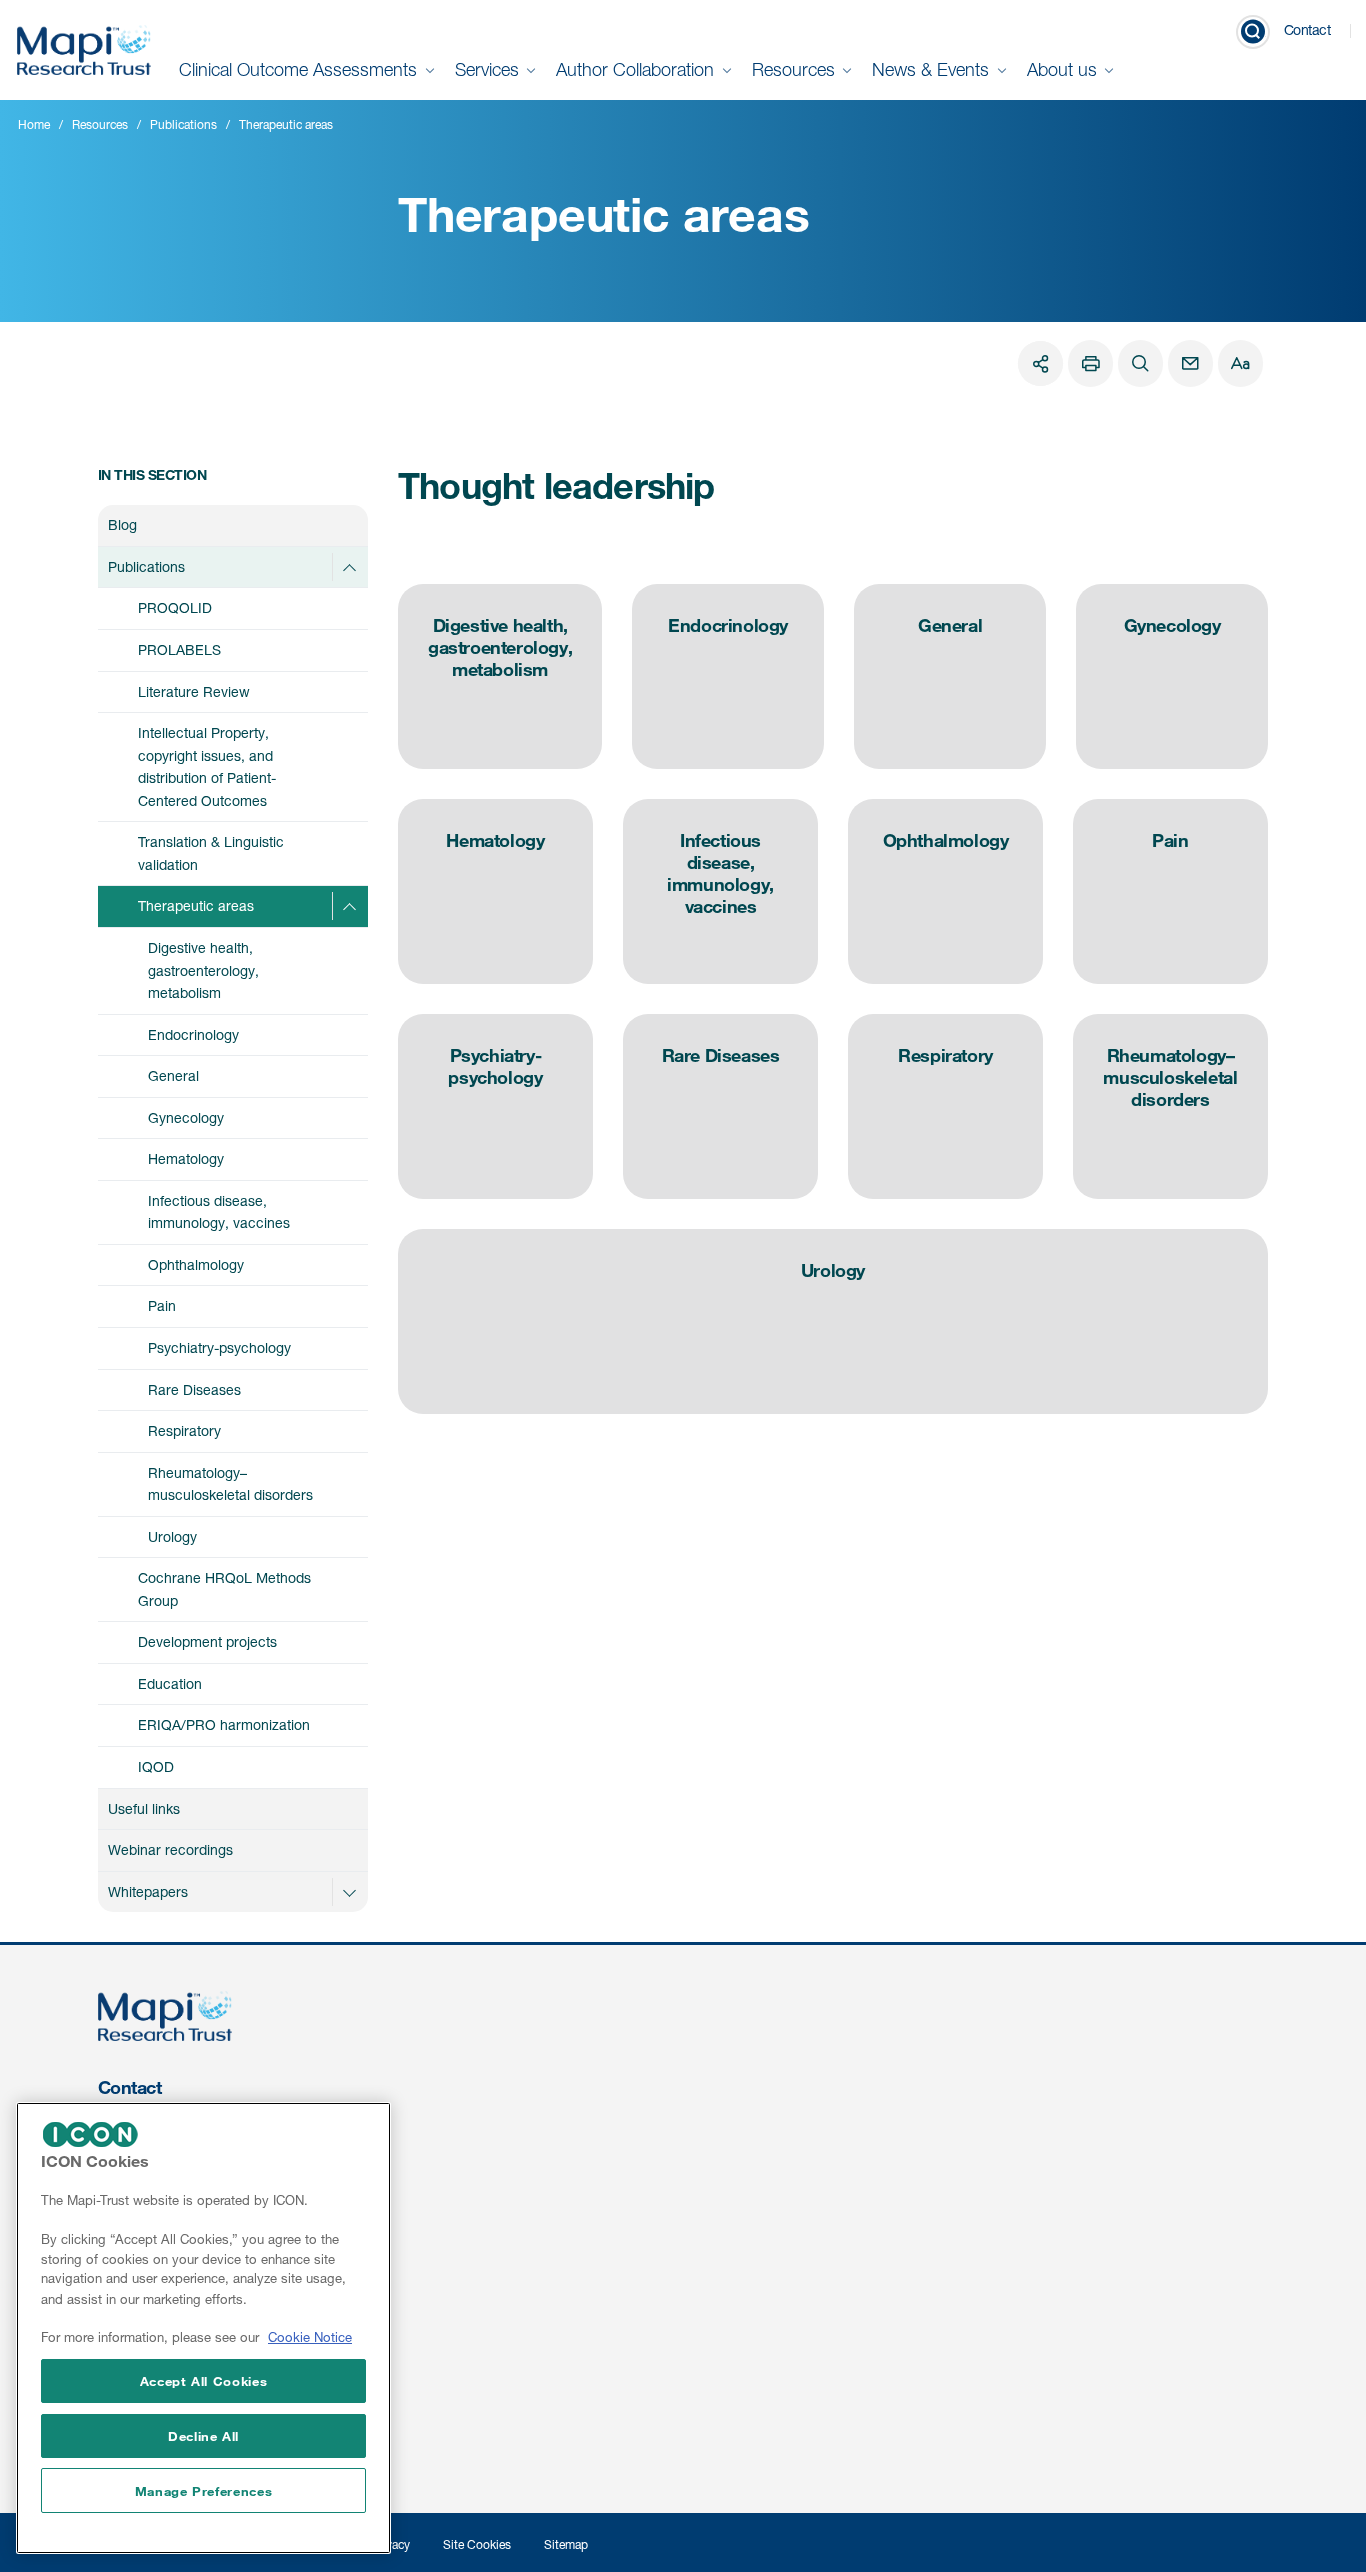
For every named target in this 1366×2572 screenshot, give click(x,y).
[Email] (1190, 363)
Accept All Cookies (204, 2380)
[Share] (1040, 363)
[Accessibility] (1240, 363)
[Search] (1140, 363)
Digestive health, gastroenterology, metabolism (203, 970)
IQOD (156, 1766)
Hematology (186, 1158)
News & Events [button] (933, 69)
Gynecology (186, 1117)
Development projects (207, 1641)
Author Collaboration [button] (637, 69)
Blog (122, 524)
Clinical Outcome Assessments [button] (300, 69)
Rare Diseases (194, 1389)
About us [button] (1064, 69)
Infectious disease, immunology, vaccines (219, 1212)
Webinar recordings (170, 1849)
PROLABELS (179, 649)
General (173, 1075)
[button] (349, 567)
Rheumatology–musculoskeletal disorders (230, 1484)
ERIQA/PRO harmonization (224, 1724)
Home (34, 124)
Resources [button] (796, 69)
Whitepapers (148, 1891)
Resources (100, 124)
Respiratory (184, 1430)
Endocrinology (193, 1034)
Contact (1307, 29)
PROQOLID (175, 607)
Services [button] (489, 69)
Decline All (203, 2436)
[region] (203, 2328)
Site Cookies (477, 2544)
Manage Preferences (204, 2491)
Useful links (144, 1808)
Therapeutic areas (196, 905)
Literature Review (194, 691)
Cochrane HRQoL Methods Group (224, 1589)
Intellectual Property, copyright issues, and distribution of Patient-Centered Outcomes (207, 766)
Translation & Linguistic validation (211, 853)
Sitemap (566, 2544)
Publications (183, 124)
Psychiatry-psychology (219, 1347)
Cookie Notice (310, 2338)
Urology (172, 1536)
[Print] (1090, 363)
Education (170, 1683)
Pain (162, 1305)
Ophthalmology (196, 1264)
